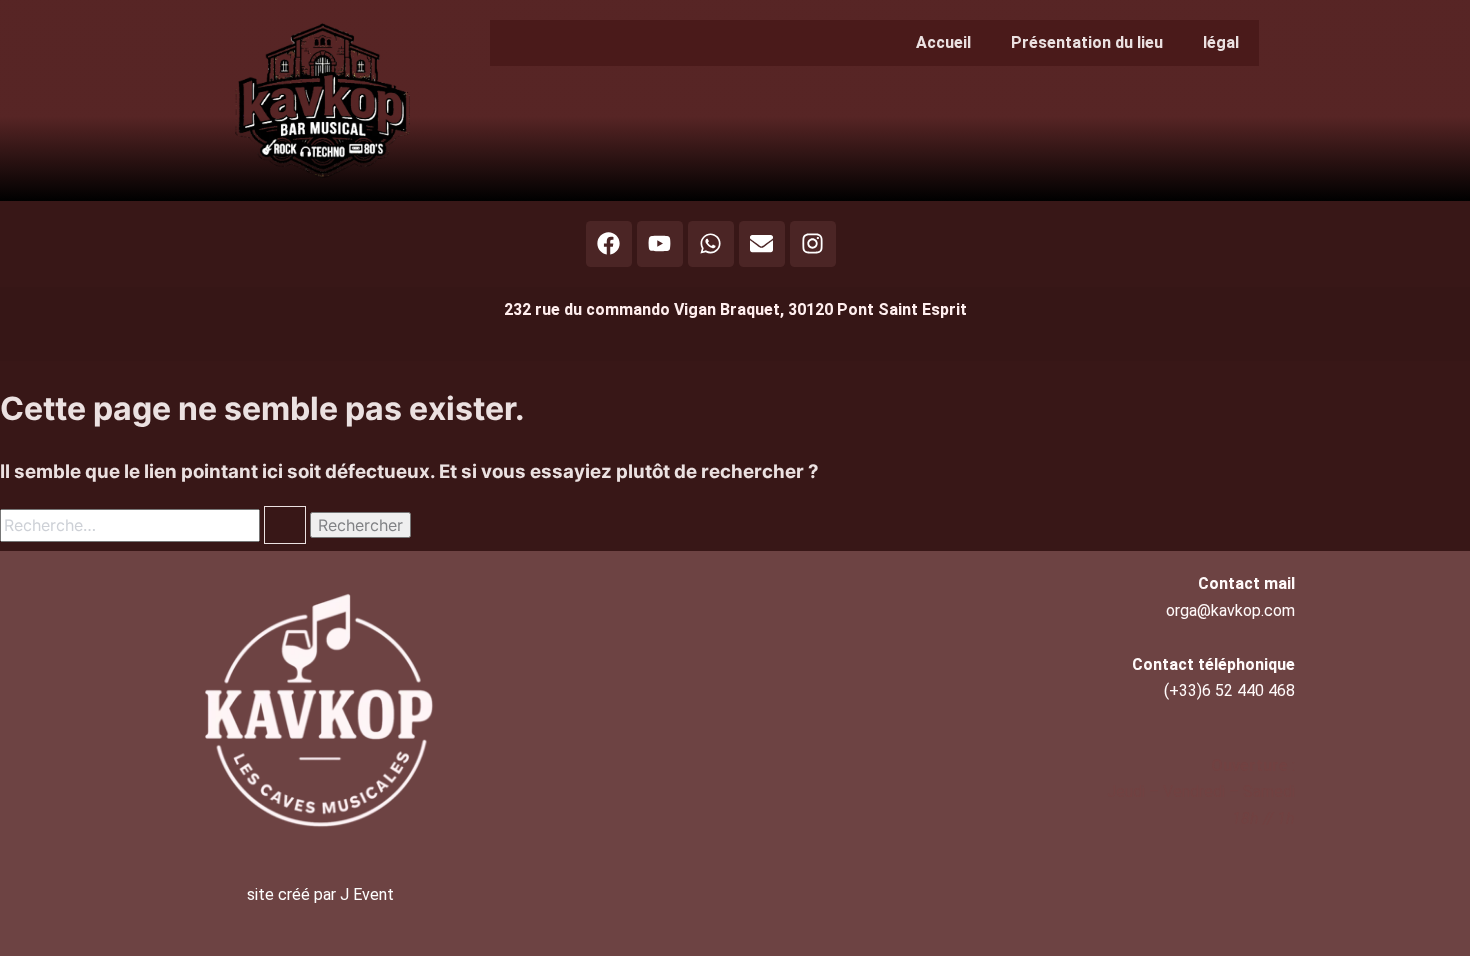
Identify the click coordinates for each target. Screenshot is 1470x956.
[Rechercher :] (155, 525)
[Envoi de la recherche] (285, 525)
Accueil (943, 42)
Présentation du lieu (1087, 42)
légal (1221, 42)
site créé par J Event (320, 894)
